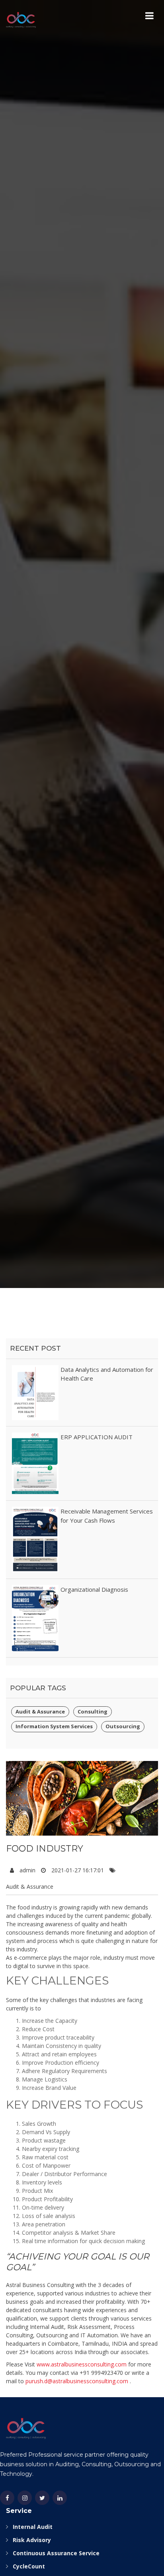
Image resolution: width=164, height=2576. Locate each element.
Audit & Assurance (40, 1711)
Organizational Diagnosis (94, 1589)
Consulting (93, 1711)
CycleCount (29, 2566)
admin (27, 1870)
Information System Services (54, 1726)
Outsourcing (123, 1726)
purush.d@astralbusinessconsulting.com (77, 2381)
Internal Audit (33, 2527)
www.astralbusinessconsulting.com (82, 2364)
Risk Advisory (32, 2540)
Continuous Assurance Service (56, 2553)
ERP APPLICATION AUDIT (97, 1437)
